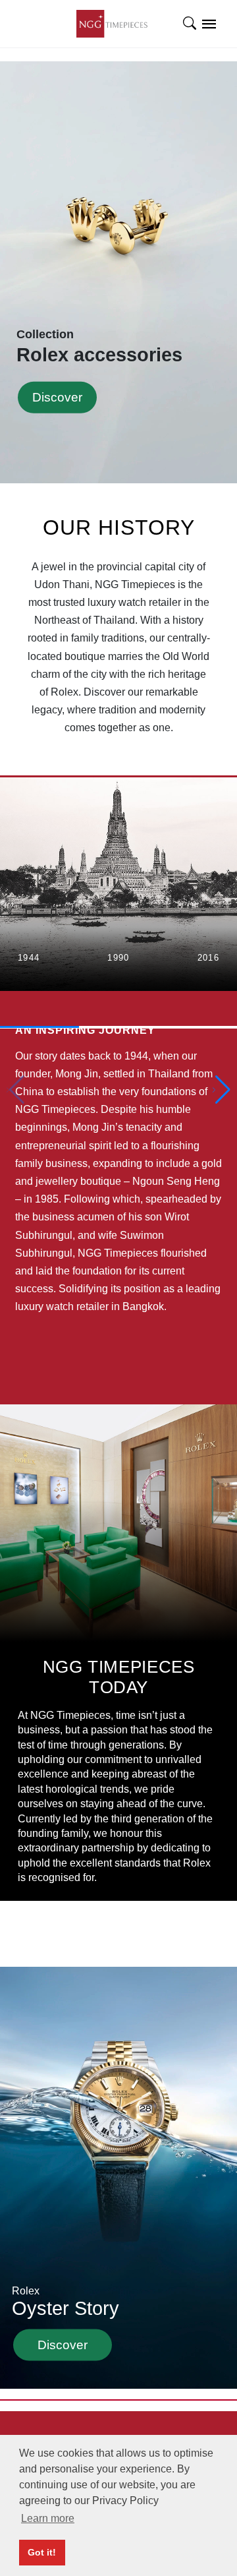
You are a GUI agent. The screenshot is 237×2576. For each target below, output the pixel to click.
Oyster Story (66, 2301)
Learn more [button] (48, 2518)
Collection (99, 346)
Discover (57, 397)
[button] (222, 1090)
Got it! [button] (42, 2552)
